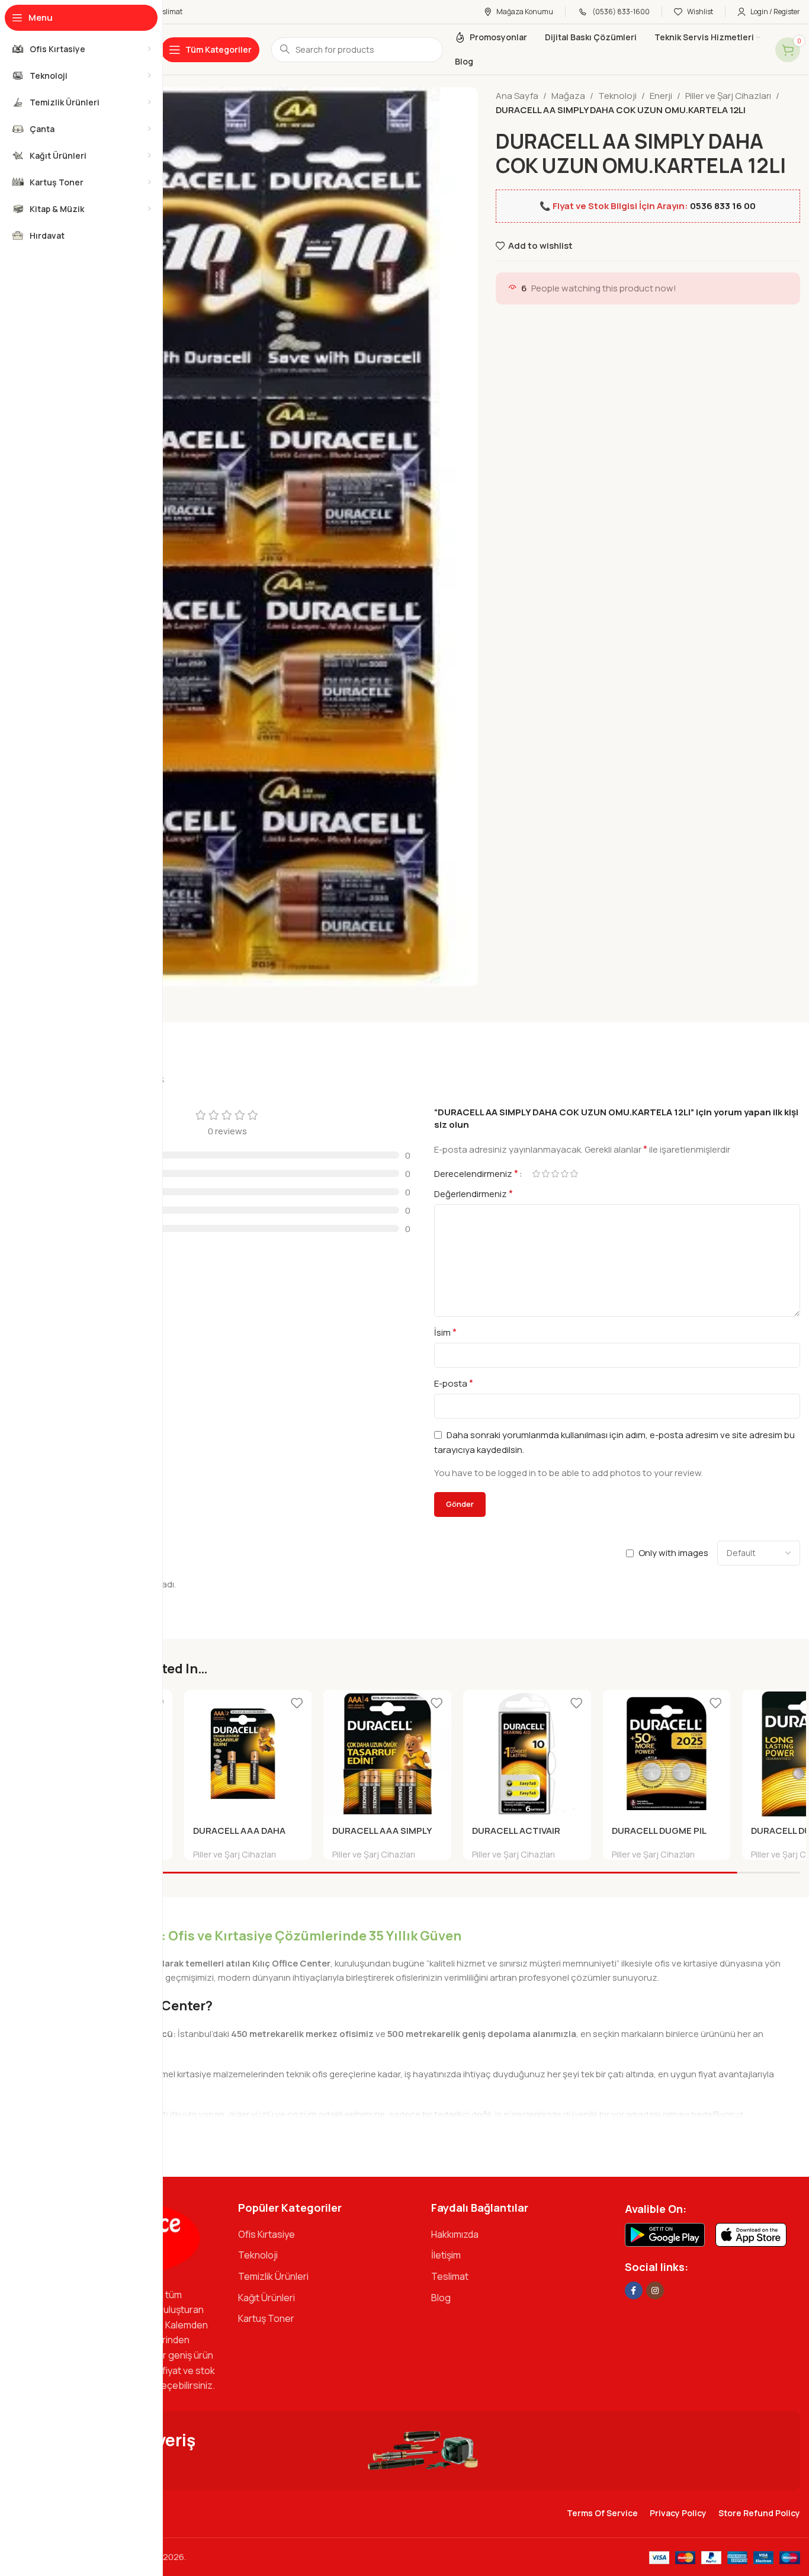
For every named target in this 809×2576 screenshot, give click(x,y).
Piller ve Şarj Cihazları (728, 96)
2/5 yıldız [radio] (545, 1174)
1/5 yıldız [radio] (536, 1174)
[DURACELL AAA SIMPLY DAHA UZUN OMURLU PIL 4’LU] (387, 1754)
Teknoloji (617, 96)
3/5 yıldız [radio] (555, 1174)
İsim (445, 1332)
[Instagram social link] (655, 2291)
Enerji (661, 96)
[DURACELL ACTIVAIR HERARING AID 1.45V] (527, 1754)
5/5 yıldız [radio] (574, 1174)
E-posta (454, 1383)
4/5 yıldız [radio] (564, 1174)
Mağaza (568, 96)
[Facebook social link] (634, 2291)
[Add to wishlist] (297, 1703)
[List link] (326, 2235)
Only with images (673, 1553)
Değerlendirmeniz (473, 1194)
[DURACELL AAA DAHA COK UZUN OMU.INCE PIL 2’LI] (248, 1754)
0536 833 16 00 (723, 206)
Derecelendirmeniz (476, 1173)
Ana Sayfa (517, 96)
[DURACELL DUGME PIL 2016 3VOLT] (667, 1754)
